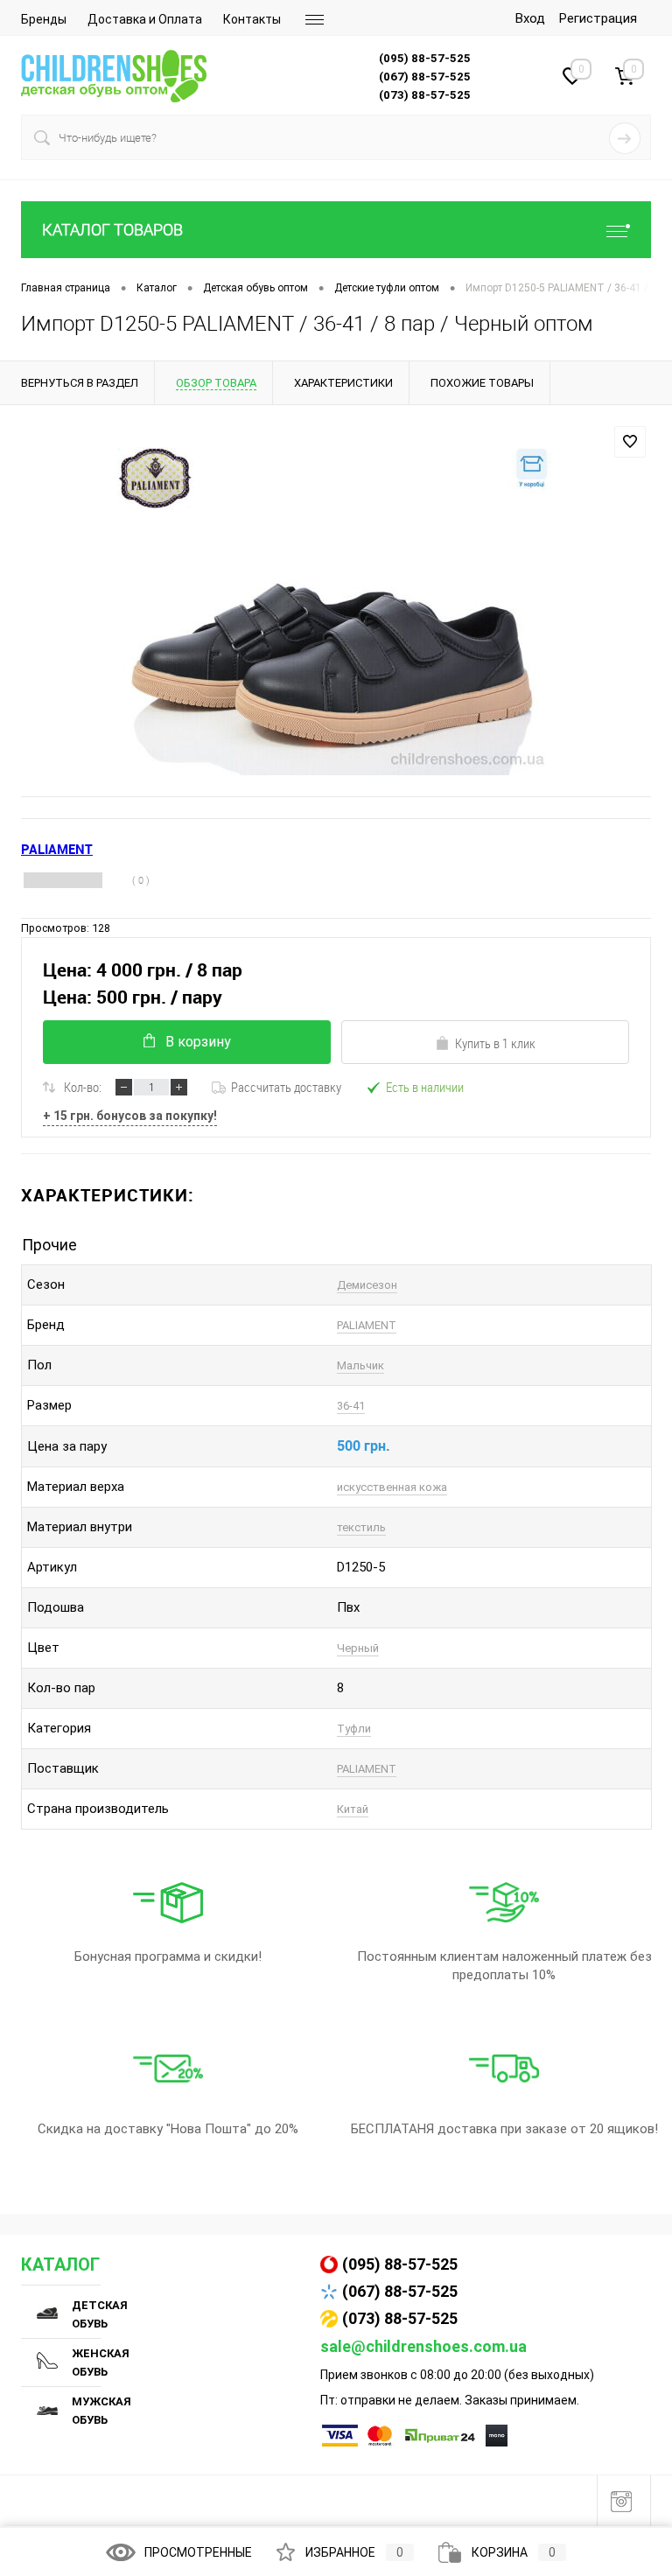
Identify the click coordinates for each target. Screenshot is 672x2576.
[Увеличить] (336, 611)
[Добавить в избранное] (630, 442)
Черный (358, 1648)
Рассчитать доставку (286, 1087)
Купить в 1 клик (495, 1043)
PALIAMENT (367, 1325)
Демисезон (367, 1285)
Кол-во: (83, 1087)
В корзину (198, 1042)
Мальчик (360, 1365)
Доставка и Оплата (145, 19)
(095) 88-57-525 (400, 2264)
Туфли (354, 1729)
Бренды (44, 19)
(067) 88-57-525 (400, 2291)
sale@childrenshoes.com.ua (423, 2346)
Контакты (252, 19)
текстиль (361, 1527)
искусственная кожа (392, 1487)
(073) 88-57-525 (400, 2318)
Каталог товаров (112, 230)
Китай (353, 1809)
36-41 (351, 1406)
